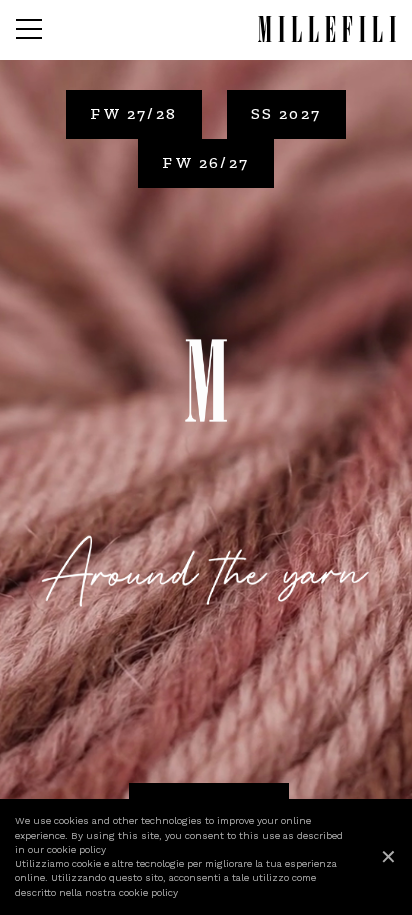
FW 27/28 (133, 113)
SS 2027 (286, 113)
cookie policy (76, 849)
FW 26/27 (205, 162)
